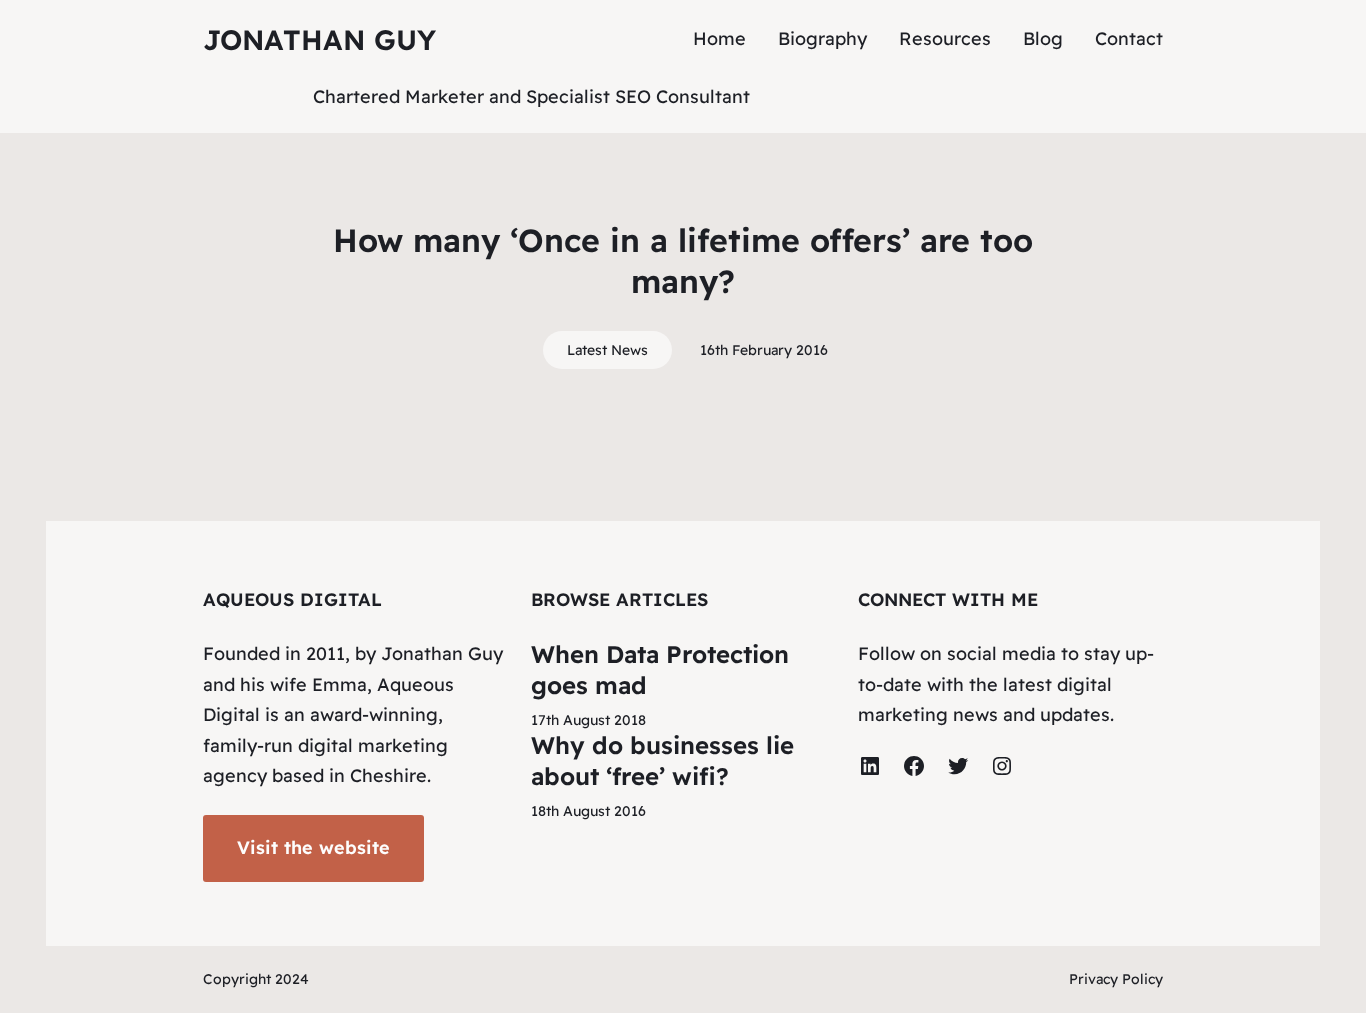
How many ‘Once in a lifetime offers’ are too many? (683, 261)
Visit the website (313, 847)
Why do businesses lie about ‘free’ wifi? (662, 760)
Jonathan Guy (319, 39)
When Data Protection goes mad (660, 669)
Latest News (607, 350)
